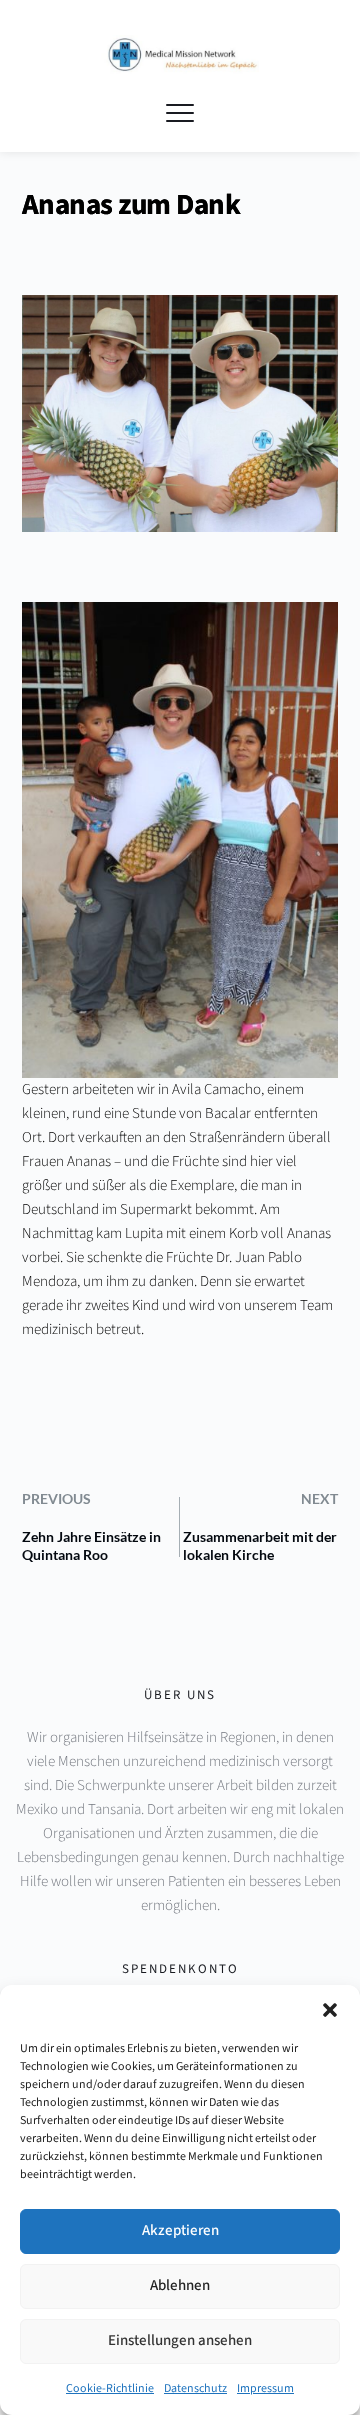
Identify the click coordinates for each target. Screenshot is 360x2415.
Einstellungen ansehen (180, 2340)
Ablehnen (180, 2285)
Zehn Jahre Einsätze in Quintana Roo (91, 1545)
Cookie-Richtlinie (110, 2388)
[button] (330, 2010)
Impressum (265, 2388)
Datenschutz (195, 2388)
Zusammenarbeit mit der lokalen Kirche (260, 1545)
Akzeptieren (180, 2230)
